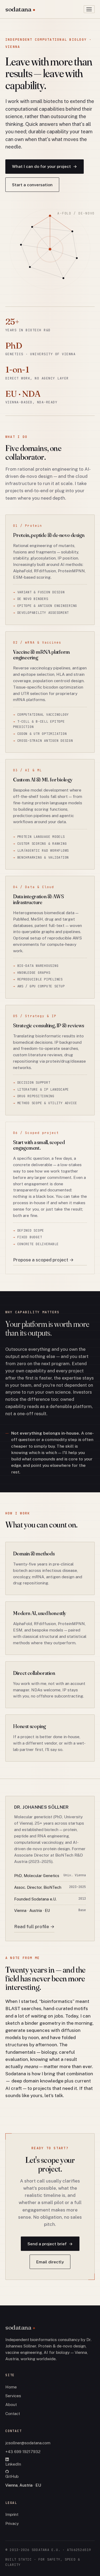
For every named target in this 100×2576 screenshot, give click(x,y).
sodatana (18, 9)
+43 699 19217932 (23, 2452)
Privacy (12, 2523)
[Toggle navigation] (89, 9)
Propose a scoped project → (43, 1260)
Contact (13, 2414)
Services (13, 2396)
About (11, 2405)
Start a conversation (32, 185)
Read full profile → (34, 1927)
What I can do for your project (45, 166)
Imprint (12, 2514)
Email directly (50, 2262)
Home (11, 2387)
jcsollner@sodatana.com (28, 2443)
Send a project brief (50, 2244)
